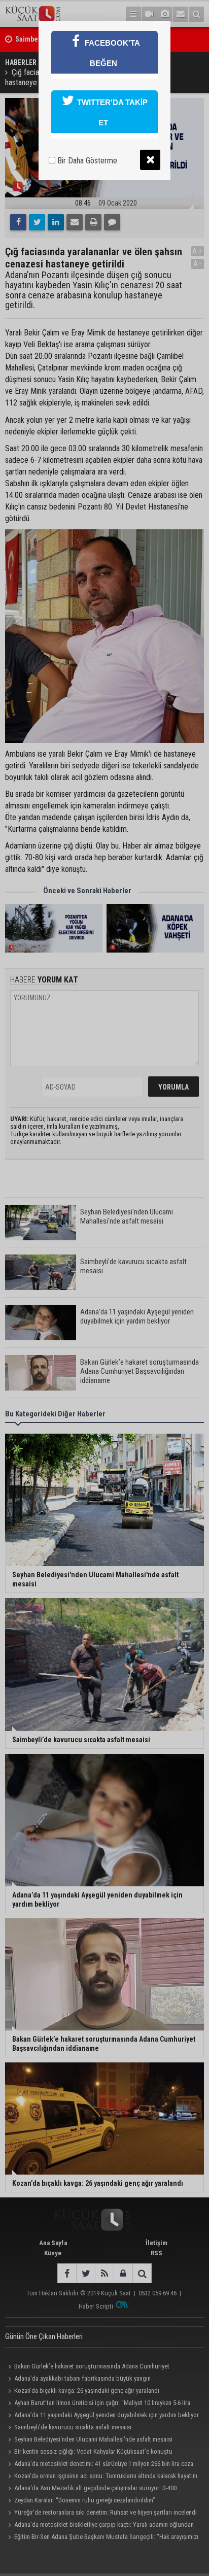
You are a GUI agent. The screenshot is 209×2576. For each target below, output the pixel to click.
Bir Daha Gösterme (86, 161)
